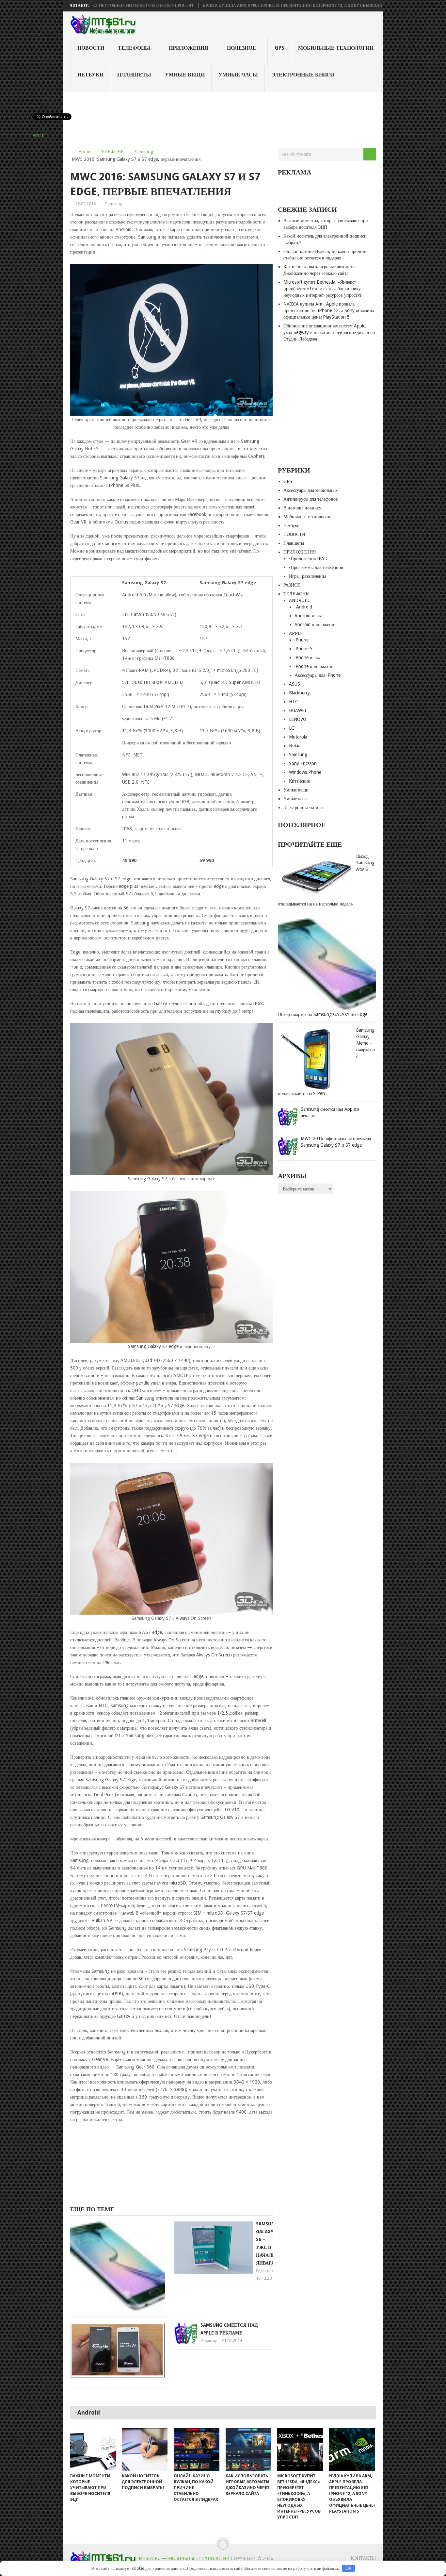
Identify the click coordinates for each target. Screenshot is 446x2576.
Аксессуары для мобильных (311, 490)
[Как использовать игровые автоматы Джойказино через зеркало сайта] (248, 2450)
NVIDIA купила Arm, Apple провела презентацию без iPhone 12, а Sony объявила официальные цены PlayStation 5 (256, 6)
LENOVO (298, 719)
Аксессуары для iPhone (318, 675)
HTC (294, 702)
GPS (279, 48)
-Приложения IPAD (308, 558)
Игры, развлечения (308, 576)
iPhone (302, 640)
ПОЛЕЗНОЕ (241, 48)
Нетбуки (90, 75)
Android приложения (315, 624)
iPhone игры (307, 657)
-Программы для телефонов (316, 567)
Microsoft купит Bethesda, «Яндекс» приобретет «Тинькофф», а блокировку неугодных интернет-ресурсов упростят (322, 289)
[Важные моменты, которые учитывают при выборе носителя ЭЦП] (93, 2450)
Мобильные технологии (336, 48)
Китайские (299, 781)
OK (349, 2568)
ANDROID (299, 600)
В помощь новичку (302, 508)
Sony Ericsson (303, 763)
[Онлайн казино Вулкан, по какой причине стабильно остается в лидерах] (197, 2450)
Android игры (308, 616)
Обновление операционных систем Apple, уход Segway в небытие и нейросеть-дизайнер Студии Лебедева (329, 332)
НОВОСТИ (91, 48)
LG (292, 728)
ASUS (295, 684)
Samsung (144, 152)
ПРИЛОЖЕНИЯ (189, 48)
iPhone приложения (314, 666)
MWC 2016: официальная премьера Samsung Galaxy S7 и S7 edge (336, 1142)
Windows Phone (305, 772)
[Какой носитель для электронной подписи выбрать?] (145, 2450)
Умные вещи (185, 75)
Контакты (363, 2558)
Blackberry (299, 693)
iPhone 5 (303, 649)
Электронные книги (303, 75)
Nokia (295, 746)
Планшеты (134, 75)
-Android (303, 607)
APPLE (296, 633)
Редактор (264, 2271)
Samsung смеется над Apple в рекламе (330, 1112)
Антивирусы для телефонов (311, 499)
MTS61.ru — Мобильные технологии (184, 2558)
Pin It (38, 135)
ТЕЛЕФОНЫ (134, 48)
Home (84, 152)
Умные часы (238, 75)
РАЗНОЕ (292, 585)
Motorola (298, 737)
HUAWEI (298, 710)
